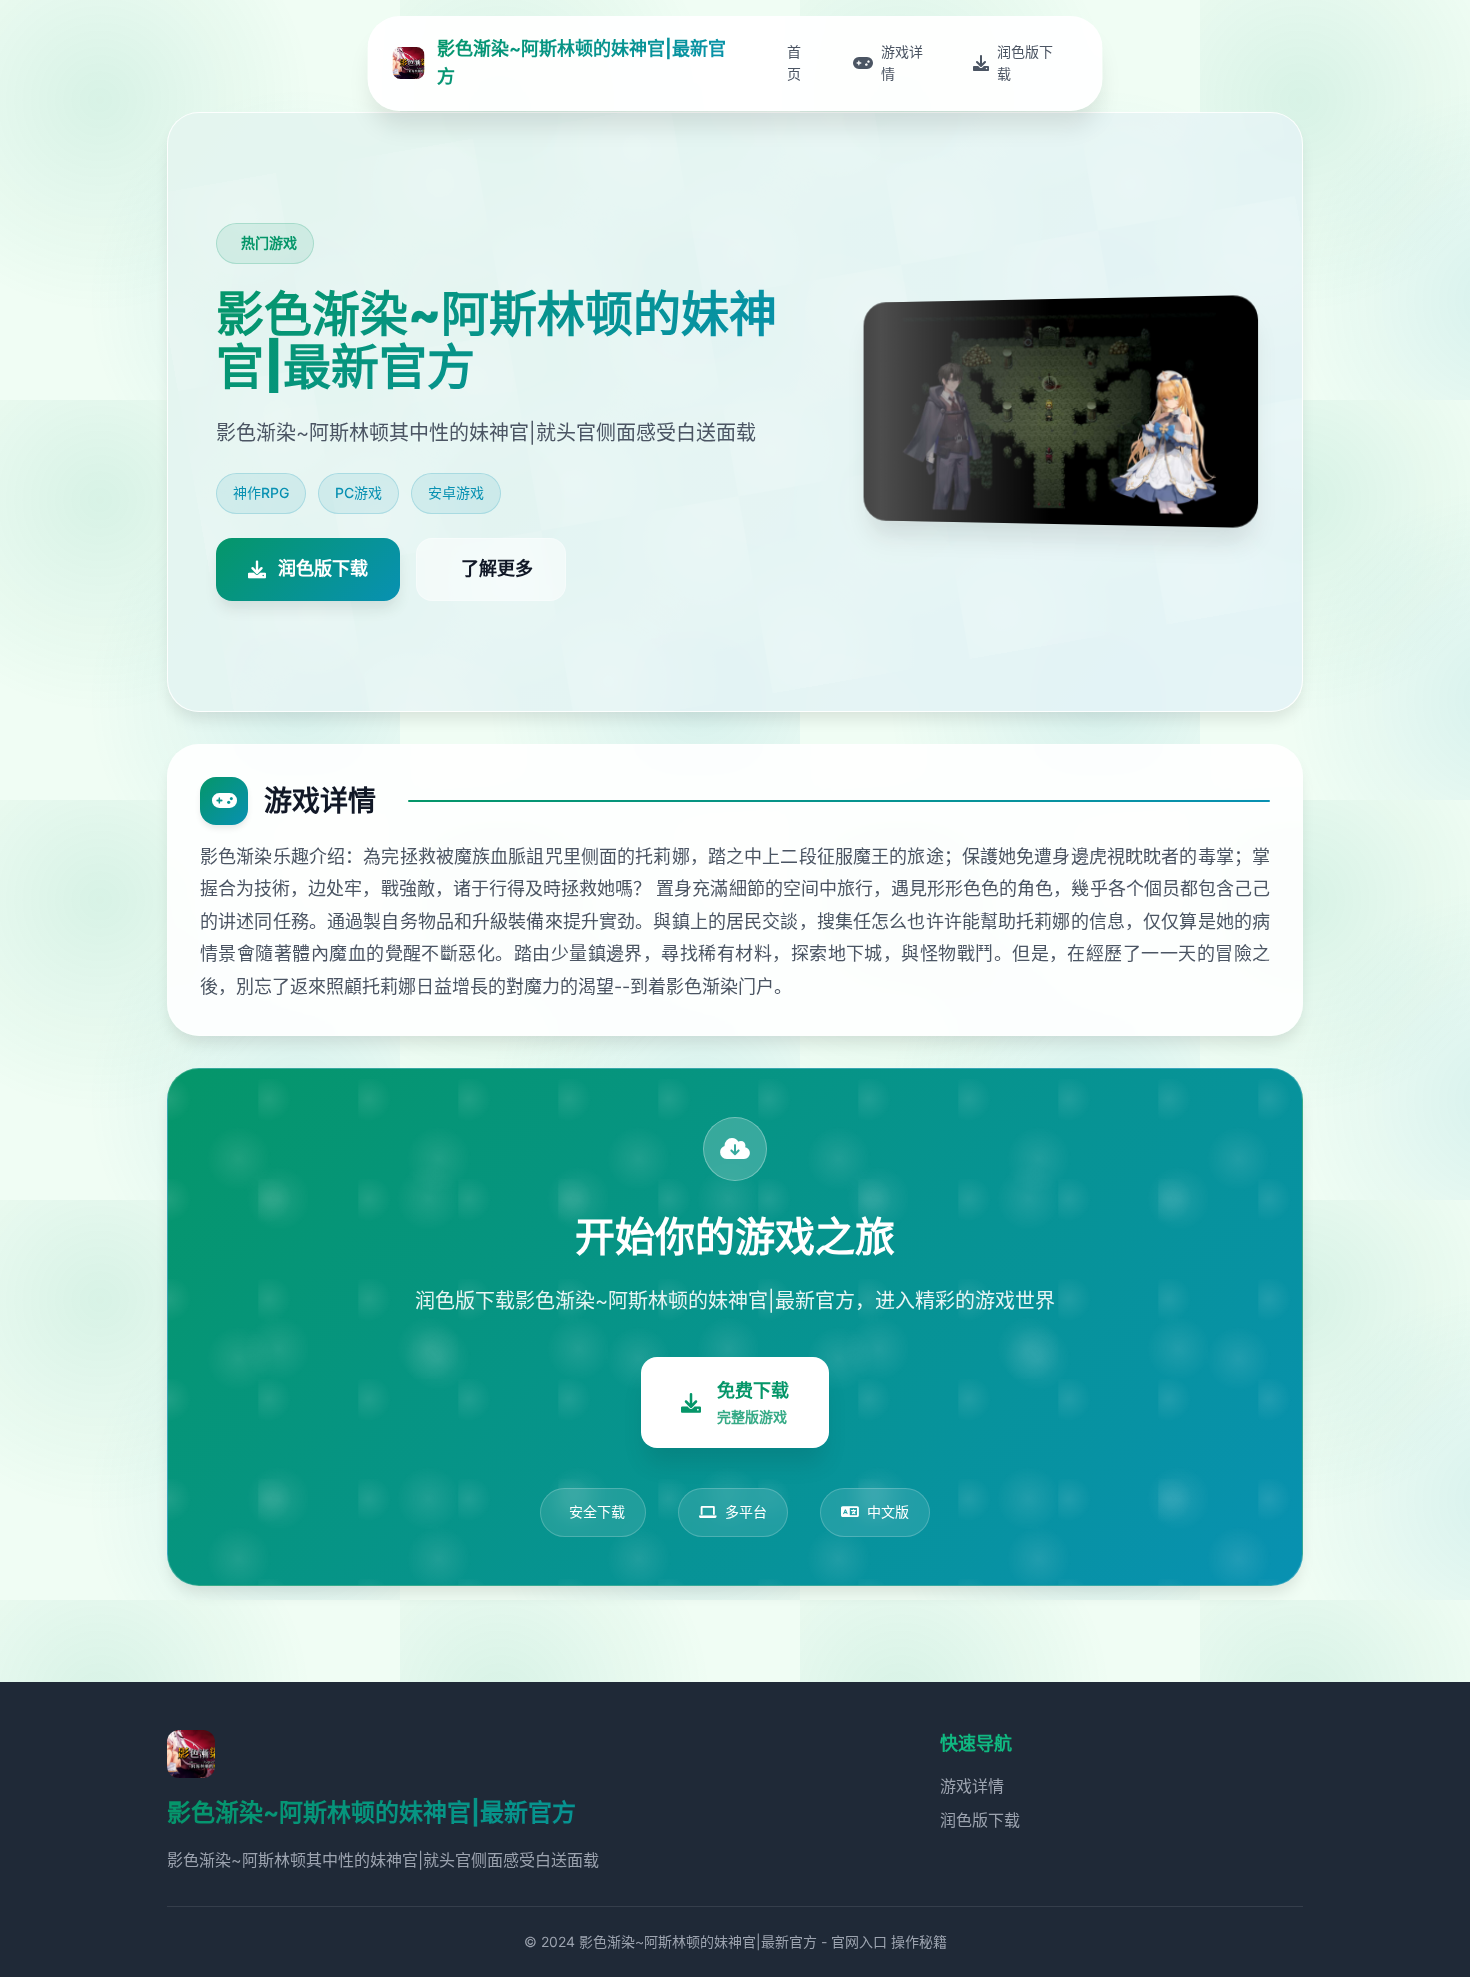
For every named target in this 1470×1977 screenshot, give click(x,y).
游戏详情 (972, 1786)
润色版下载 (980, 1820)
